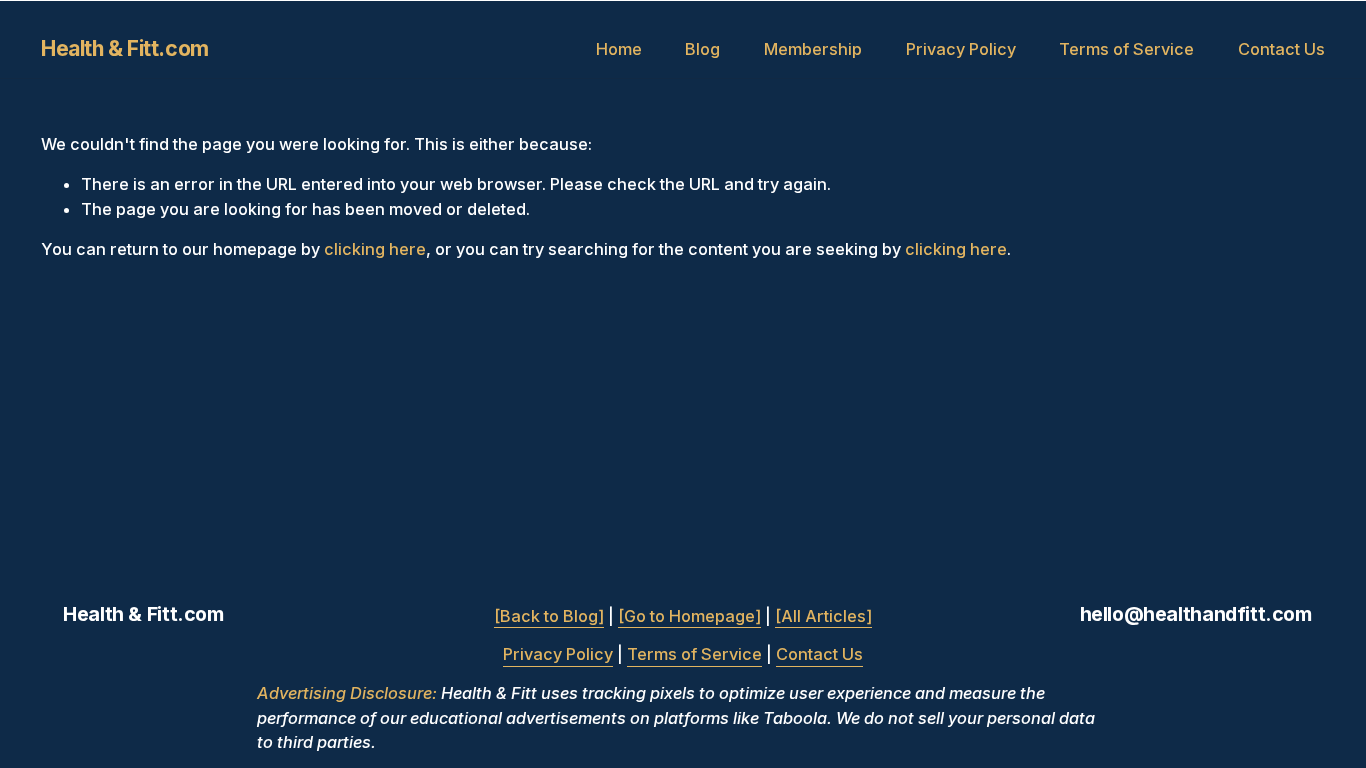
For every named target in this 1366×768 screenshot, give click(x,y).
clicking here (375, 249)
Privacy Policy (961, 49)
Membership (813, 49)
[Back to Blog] (549, 616)
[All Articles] (823, 616)
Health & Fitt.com (125, 48)
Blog (702, 49)
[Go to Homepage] (689, 616)
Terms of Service (1126, 49)
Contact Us (1281, 49)
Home (619, 49)
